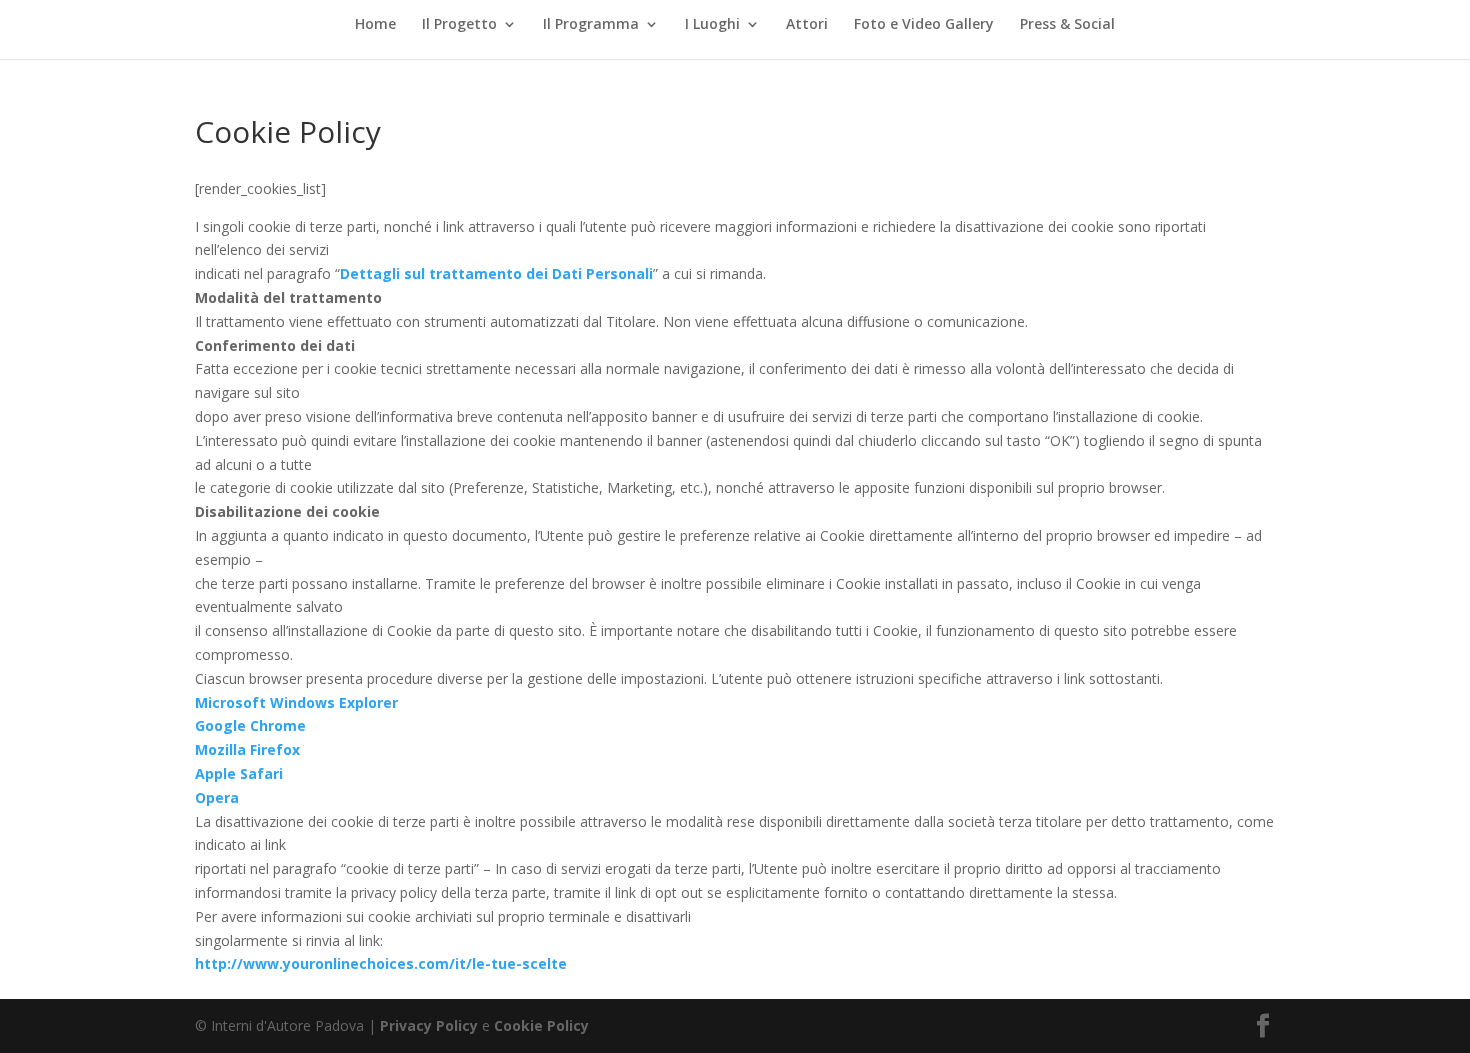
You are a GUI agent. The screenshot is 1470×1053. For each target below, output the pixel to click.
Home (375, 25)
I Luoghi (712, 25)
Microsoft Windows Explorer (296, 702)
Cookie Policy (541, 1025)
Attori (807, 25)
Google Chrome (252, 725)
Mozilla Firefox (249, 749)
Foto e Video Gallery (924, 25)
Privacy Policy (429, 1025)
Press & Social (1067, 25)
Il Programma (591, 25)
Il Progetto (459, 25)
